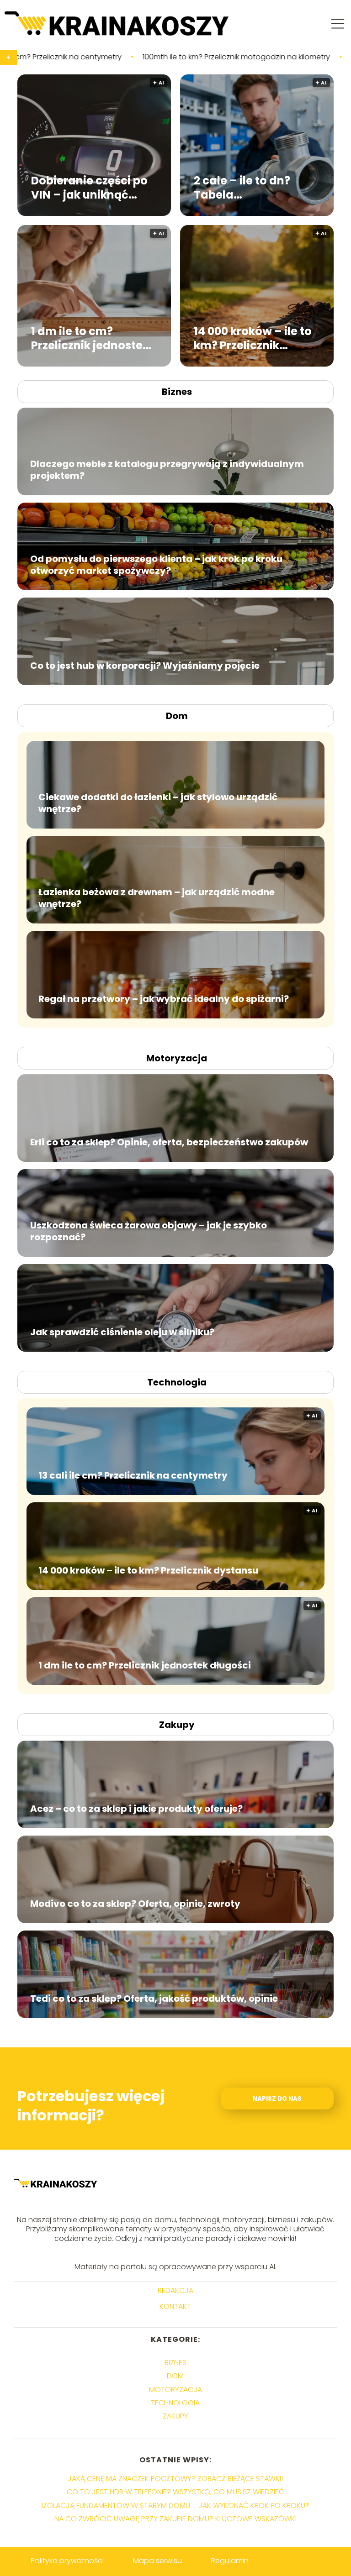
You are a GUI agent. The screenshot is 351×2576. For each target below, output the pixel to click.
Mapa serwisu (157, 2561)
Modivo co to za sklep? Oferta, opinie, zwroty (135, 1904)
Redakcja (175, 2291)
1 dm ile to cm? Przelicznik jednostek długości (90, 338)
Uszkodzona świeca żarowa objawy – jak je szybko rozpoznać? (149, 1231)
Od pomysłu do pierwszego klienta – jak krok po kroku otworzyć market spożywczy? (156, 565)
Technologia (177, 1382)
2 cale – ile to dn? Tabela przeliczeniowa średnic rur (242, 187)
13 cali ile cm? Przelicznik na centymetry (133, 1475)
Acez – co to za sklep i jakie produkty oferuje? (136, 1809)
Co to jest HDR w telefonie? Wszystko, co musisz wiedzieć (175, 2492)
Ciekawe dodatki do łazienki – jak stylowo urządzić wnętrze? (158, 803)
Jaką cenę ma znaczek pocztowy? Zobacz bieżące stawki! (175, 2479)
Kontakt (175, 2307)
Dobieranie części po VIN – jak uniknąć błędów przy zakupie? (92, 187)
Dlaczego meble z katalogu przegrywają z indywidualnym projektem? (167, 470)
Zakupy (177, 1725)
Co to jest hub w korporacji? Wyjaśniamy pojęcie (145, 666)
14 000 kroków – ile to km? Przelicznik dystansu (253, 338)
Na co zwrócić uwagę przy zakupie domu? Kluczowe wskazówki (175, 2519)
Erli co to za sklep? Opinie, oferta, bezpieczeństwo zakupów (169, 1142)
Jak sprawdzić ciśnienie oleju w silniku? (122, 1332)
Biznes (177, 392)
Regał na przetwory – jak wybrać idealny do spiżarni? (164, 999)
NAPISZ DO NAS (277, 2099)
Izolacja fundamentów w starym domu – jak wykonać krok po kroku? (175, 2505)
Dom (177, 716)
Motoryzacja (177, 1058)
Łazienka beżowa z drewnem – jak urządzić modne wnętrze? (157, 898)
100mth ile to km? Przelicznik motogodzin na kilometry (121, 57)
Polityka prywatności (67, 2561)
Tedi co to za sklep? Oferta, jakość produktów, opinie (154, 1999)
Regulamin (230, 2561)
